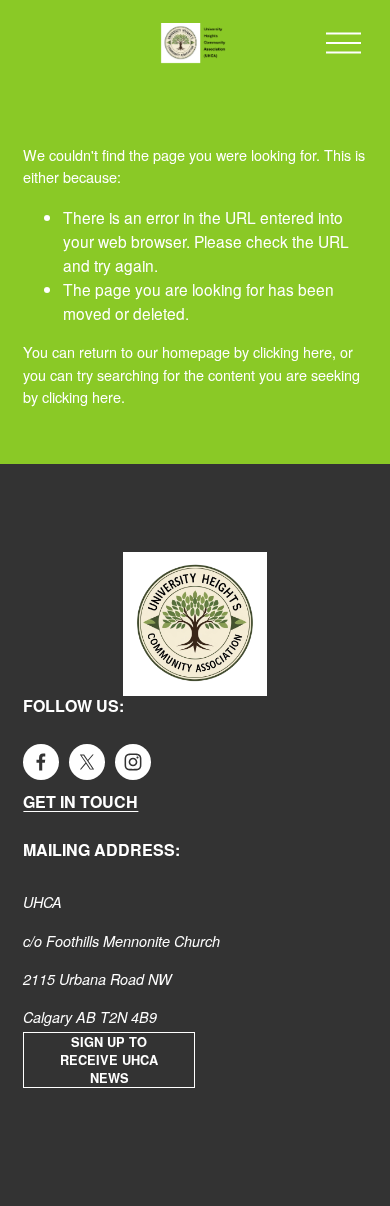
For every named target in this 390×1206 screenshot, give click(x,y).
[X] (87, 762)
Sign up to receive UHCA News (109, 1060)
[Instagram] (133, 762)
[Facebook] (41, 762)
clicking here (292, 351)
